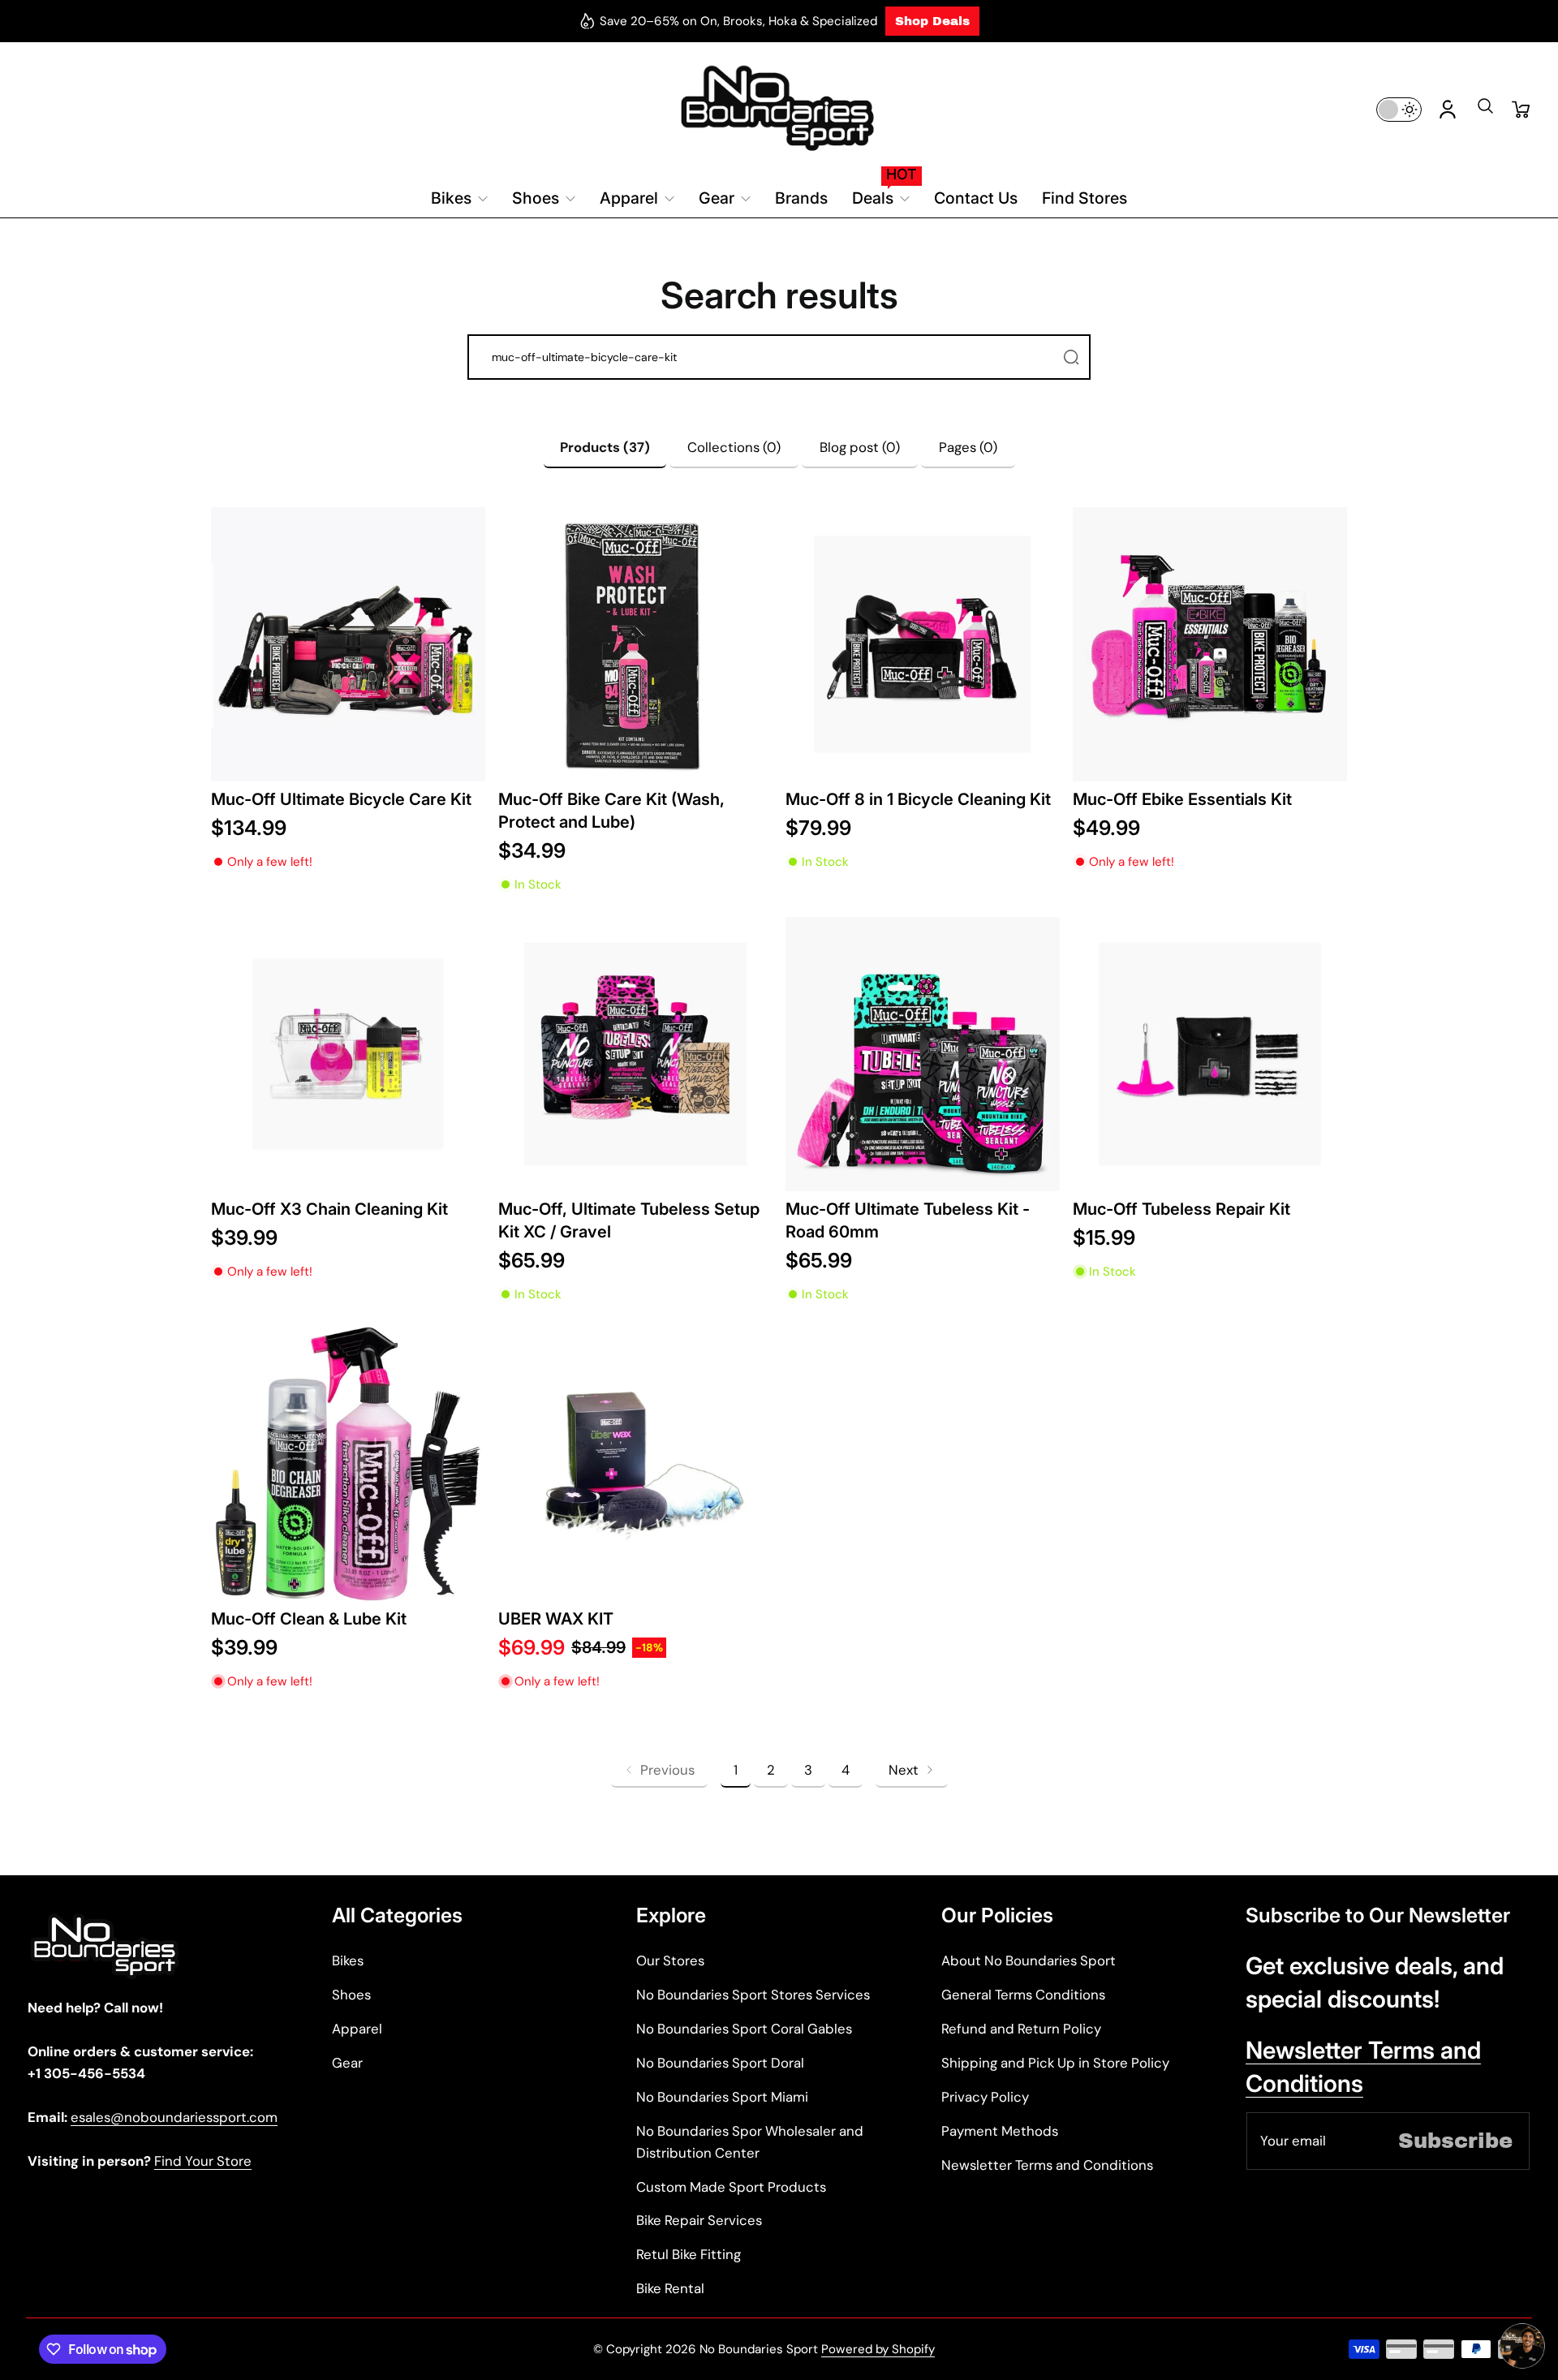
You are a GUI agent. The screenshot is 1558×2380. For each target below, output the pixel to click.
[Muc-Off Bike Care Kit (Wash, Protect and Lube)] (635, 644)
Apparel (357, 2029)
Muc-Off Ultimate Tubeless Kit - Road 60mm (908, 1220)
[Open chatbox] (1522, 2346)
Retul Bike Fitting (689, 2254)
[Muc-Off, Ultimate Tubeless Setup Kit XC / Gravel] (635, 1054)
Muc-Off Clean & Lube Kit (309, 1618)
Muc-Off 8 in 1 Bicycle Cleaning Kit (918, 799)
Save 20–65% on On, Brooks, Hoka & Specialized (738, 21)
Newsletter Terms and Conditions (1047, 2165)
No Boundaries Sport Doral (720, 2063)
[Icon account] (1448, 110)
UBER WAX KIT (556, 1618)
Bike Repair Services (699, 2220)
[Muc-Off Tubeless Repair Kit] (1210, 1054)
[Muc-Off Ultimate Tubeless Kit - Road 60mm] (923, 1054)
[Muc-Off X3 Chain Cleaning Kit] (348, 1054)
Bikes (348, 1960)
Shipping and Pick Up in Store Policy (1055, 2063)
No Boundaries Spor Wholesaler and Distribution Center (750, 2142)
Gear (347, 2063)
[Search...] (1071, 357)
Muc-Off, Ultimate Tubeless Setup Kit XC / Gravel (629, 1220)
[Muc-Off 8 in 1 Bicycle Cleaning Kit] (923, 644)
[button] (1485, 111)
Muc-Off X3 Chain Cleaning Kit (329, 1209)
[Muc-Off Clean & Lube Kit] (348, 1464)
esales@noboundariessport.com (174, 2117)
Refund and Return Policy (1021, 2029)
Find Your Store (203, 2161)
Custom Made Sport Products (731, 2187)
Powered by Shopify (878, 2349)
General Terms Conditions (1023, 1995)
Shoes (351, 1995)
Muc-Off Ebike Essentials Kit (1182, 799)
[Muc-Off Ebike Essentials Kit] (1210, 644)
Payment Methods (1000, 2131)
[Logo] (779, 109)
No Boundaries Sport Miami (722, 2097)
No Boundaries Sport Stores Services (753, 1995)
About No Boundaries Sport (1029, 1960)
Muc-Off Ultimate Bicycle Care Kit (341, 799)
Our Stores (670, 1960)
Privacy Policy (985, 2097)
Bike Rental (670, 2288)
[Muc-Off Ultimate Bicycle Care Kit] (348, 644)
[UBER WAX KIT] (635, 1464)
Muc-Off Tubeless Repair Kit (1181, 1209)
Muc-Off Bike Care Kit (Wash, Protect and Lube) (611, 810)
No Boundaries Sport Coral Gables (744, 2029)
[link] (659, 1770)
